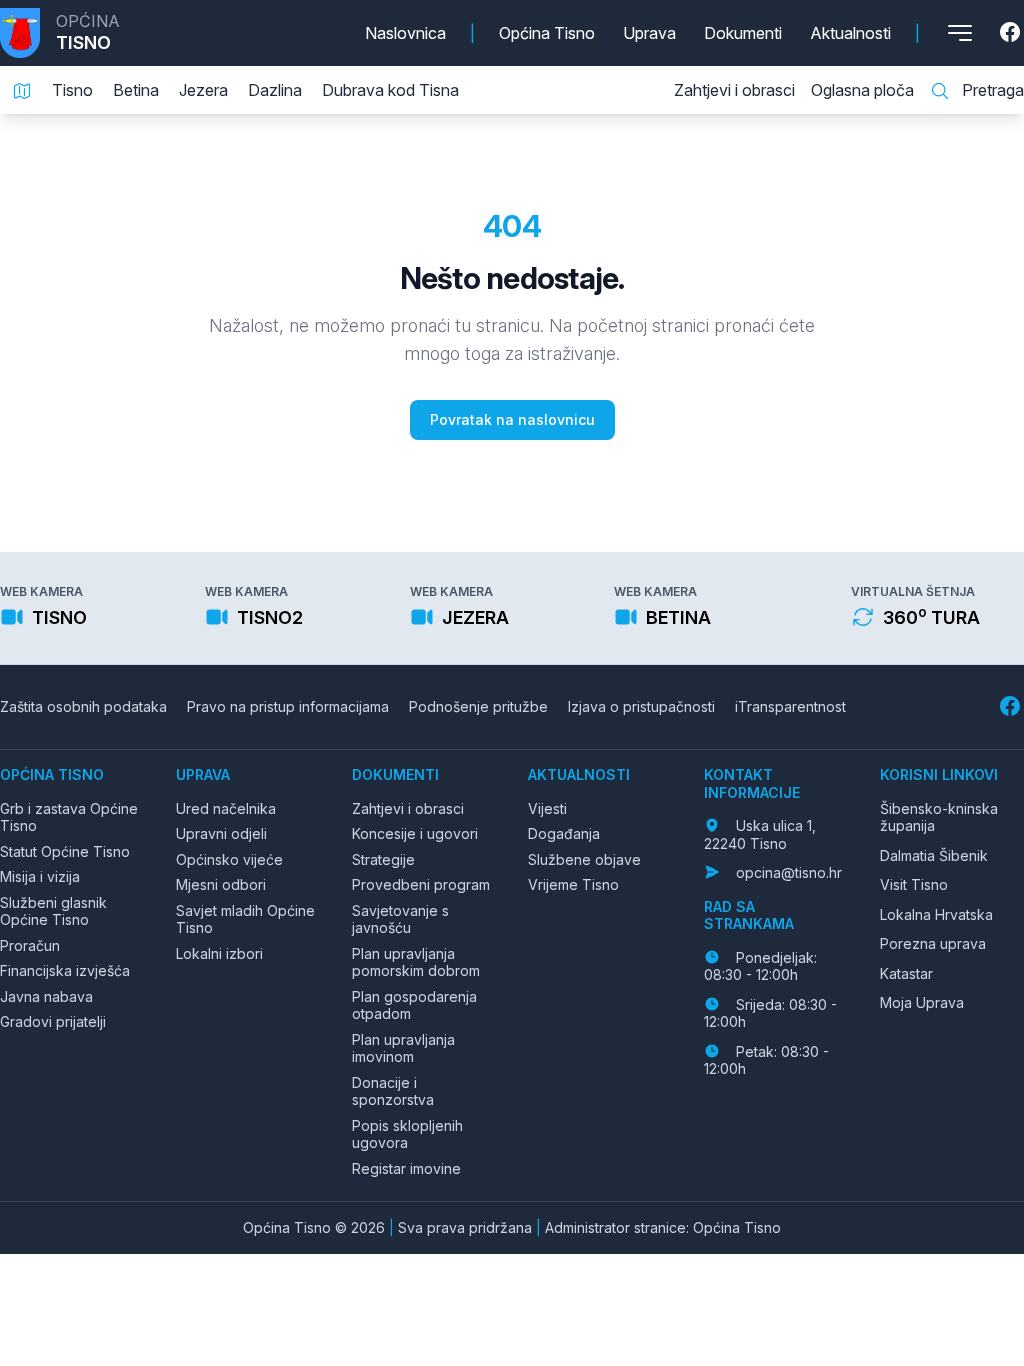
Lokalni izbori (219, 953)
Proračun (30, 945)
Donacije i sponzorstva (393, 1091)
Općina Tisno (547, 33)
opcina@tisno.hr (789, 872)
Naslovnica (405, 33)
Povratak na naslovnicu (512, 419)
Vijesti (547, 808)
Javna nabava (46, 996)
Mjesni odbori (221, 884)
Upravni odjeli (221, 833)
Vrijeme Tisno (573, 884)
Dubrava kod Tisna (390, 90)
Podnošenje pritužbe (478, 706)
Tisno (72, 90)
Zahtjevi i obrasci (734, 90)
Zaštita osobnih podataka (83, 706)
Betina (136, 90)
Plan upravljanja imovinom (403, 1048)
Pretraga (991, 90)
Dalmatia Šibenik (934, 855)
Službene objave (584, 859)
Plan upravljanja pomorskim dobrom (416, 962)
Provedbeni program (421, 884)
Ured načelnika (226, 808)
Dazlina (275, 90)
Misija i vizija (40, 876)
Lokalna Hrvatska (936, 914)
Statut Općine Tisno (65, 851)
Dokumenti (743, 33)
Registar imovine (406, 1168)
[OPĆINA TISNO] (28, 33)
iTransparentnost (790, 706)
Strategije (383, 859)
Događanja (564, 833)
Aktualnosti (850, 33)
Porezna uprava (933, 943)
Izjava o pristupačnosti (641, 706)
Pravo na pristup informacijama (288, 706)
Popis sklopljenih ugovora (407, 1134)
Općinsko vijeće (229, 859)
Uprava (649, 33)
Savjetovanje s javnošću (400, 919)
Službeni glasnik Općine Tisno (53, 911)
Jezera (203, 90)
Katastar (906, 973)
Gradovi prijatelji (53, 1021)
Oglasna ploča (862, 90)
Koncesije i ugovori (415, 833)
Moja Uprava (922, 1002)
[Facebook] (1012, 33)
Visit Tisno (914, 884)
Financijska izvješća (65, 970)
